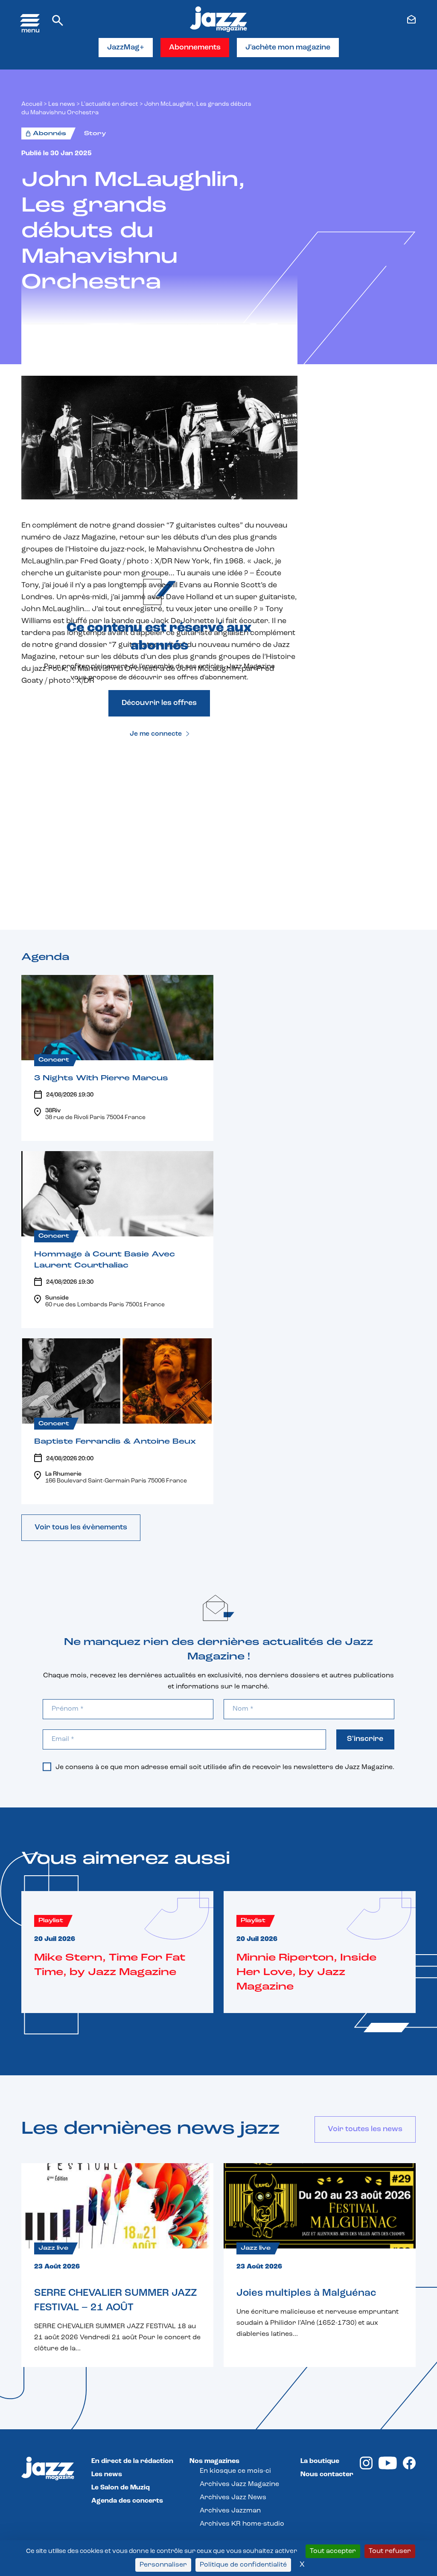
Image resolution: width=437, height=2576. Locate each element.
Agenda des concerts (127, 2501)
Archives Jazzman (230, 2511)
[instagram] (366, 2468)
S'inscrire (365, 1739)
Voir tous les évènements (81, 1528)
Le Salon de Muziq (121, 2488)
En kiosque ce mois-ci (235, 2471)
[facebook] (409, 2468)
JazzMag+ (126, 48)
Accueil (32, 104)
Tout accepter (333, 2551)
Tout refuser (390, 2551)
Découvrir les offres (159, 703)
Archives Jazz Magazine (239, 2484)
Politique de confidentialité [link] (243, 2565)
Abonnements (195, 48)
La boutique (320, 2461)
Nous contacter (327, 2474)
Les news (62, 104)
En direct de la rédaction (132, 2461)
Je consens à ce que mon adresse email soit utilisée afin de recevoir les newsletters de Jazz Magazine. (225, 1767)
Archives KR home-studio (242, 2524)
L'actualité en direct (110, 104)
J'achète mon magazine (288, 48)
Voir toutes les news (365, 2129)
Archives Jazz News (233, 2498)
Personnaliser (163, 2565)
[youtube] (388, 2468)
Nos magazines (214, 2461)
